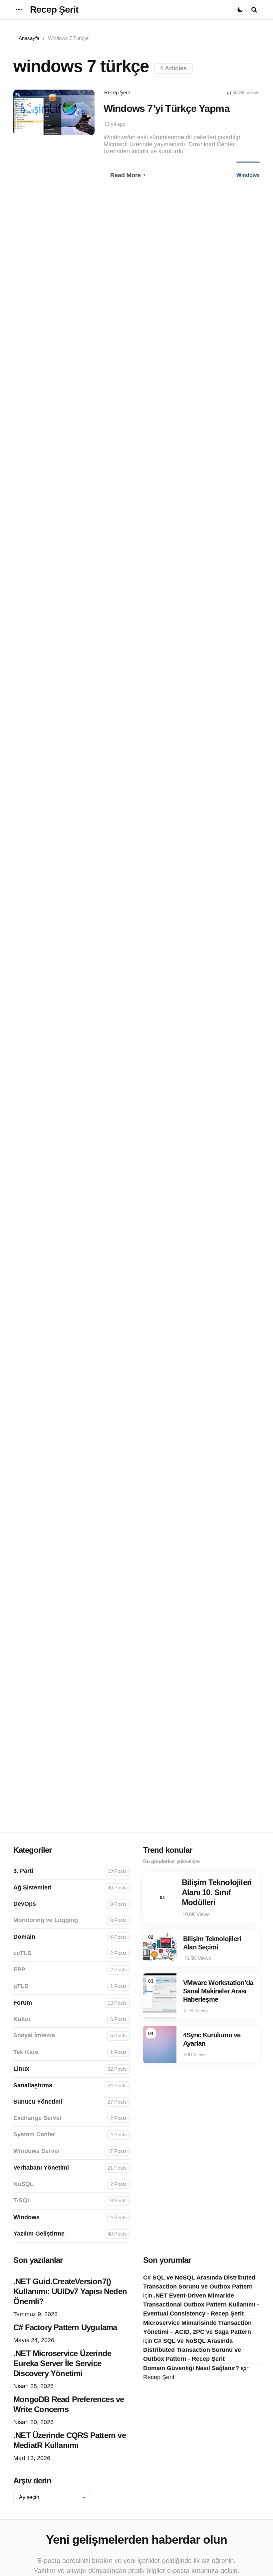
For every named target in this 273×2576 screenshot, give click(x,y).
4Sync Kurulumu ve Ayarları (212, 2039)
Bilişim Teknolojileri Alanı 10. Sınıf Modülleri (217, 1892)
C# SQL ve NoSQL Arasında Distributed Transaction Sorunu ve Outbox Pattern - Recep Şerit (192, 2350)
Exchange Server (70, 2118)
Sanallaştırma (70, 2085)
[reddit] (54, 136)
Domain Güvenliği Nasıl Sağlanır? (191, 2368)
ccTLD (70, 1953)
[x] (37, 136)
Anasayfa (29, 38)
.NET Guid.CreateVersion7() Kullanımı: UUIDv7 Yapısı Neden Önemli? (70, 2291)
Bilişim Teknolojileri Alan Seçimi (212, 1943)
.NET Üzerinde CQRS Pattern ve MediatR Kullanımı (70, 2440)
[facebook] (43, 136)
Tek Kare (70, 2052)
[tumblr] (48, 136)
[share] (29, 105)
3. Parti (70, 1871)
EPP (70, 1969)
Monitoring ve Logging (70, 1920)
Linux (70, 2069)
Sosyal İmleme (70, 2035)
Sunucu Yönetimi (70, 2102)
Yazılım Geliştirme (70, 2234)
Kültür (70, 2019)
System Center (70, 2134)
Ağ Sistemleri (70, 1887)
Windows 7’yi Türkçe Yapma (167, 108)
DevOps (70, 1904)
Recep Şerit (54, 9)
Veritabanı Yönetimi (70, 2168)
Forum (70, 2003)
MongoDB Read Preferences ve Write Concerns (69, 2404)
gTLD (70, 1986)
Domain (70, 1937)
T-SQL (70, 2200)
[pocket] (60, 136)
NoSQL (70, 2184)
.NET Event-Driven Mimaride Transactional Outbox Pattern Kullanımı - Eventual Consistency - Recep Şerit (201, 2305)
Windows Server (70, 2151)
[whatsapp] (71, 136)
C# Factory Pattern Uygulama (65, 2327)
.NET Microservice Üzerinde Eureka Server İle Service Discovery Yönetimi (62, 2363)
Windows (248, 175)
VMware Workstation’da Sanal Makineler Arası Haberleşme (218, 1991)
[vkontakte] (65, 136)
